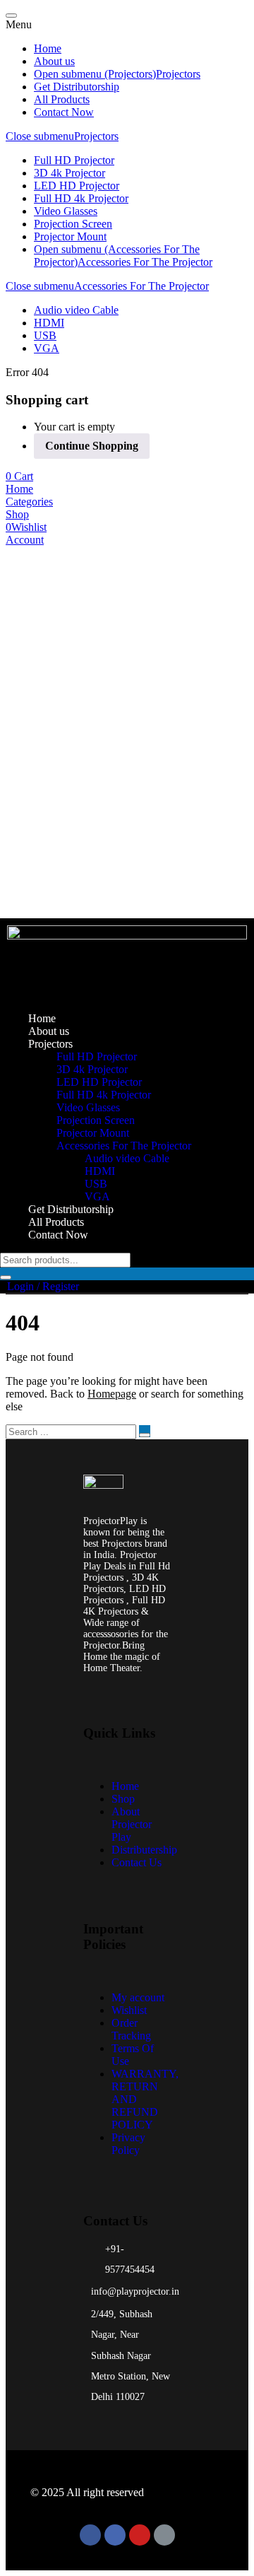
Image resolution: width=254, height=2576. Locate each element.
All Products (62, 99)
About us (54, 61)
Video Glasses (66, 211)
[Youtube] (140, 2535)
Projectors (178, 74)
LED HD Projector (77, 186)
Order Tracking (131, 2029)
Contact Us (137, 1862)
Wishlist (129, 2010)
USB (45, 335)
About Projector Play (132, 1824)
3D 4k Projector (69, 173)
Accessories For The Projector (145, 262)
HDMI (49, 323)
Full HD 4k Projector (81, 198)
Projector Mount (70, 236)
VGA (47, 348)
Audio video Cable (76, 310)
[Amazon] (164, 2535)
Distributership (144, 1850)
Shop (123, 1799)
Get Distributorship (77, 87)
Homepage (112, 1394)
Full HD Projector (74, 160)
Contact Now (64, 112)
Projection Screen (73, 224)
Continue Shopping (92, 446)
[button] (19, 476)
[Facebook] (90, 2535)
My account (138, 1997)
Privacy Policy (128, 2144)
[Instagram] (115, 2535)
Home (48, 48)
